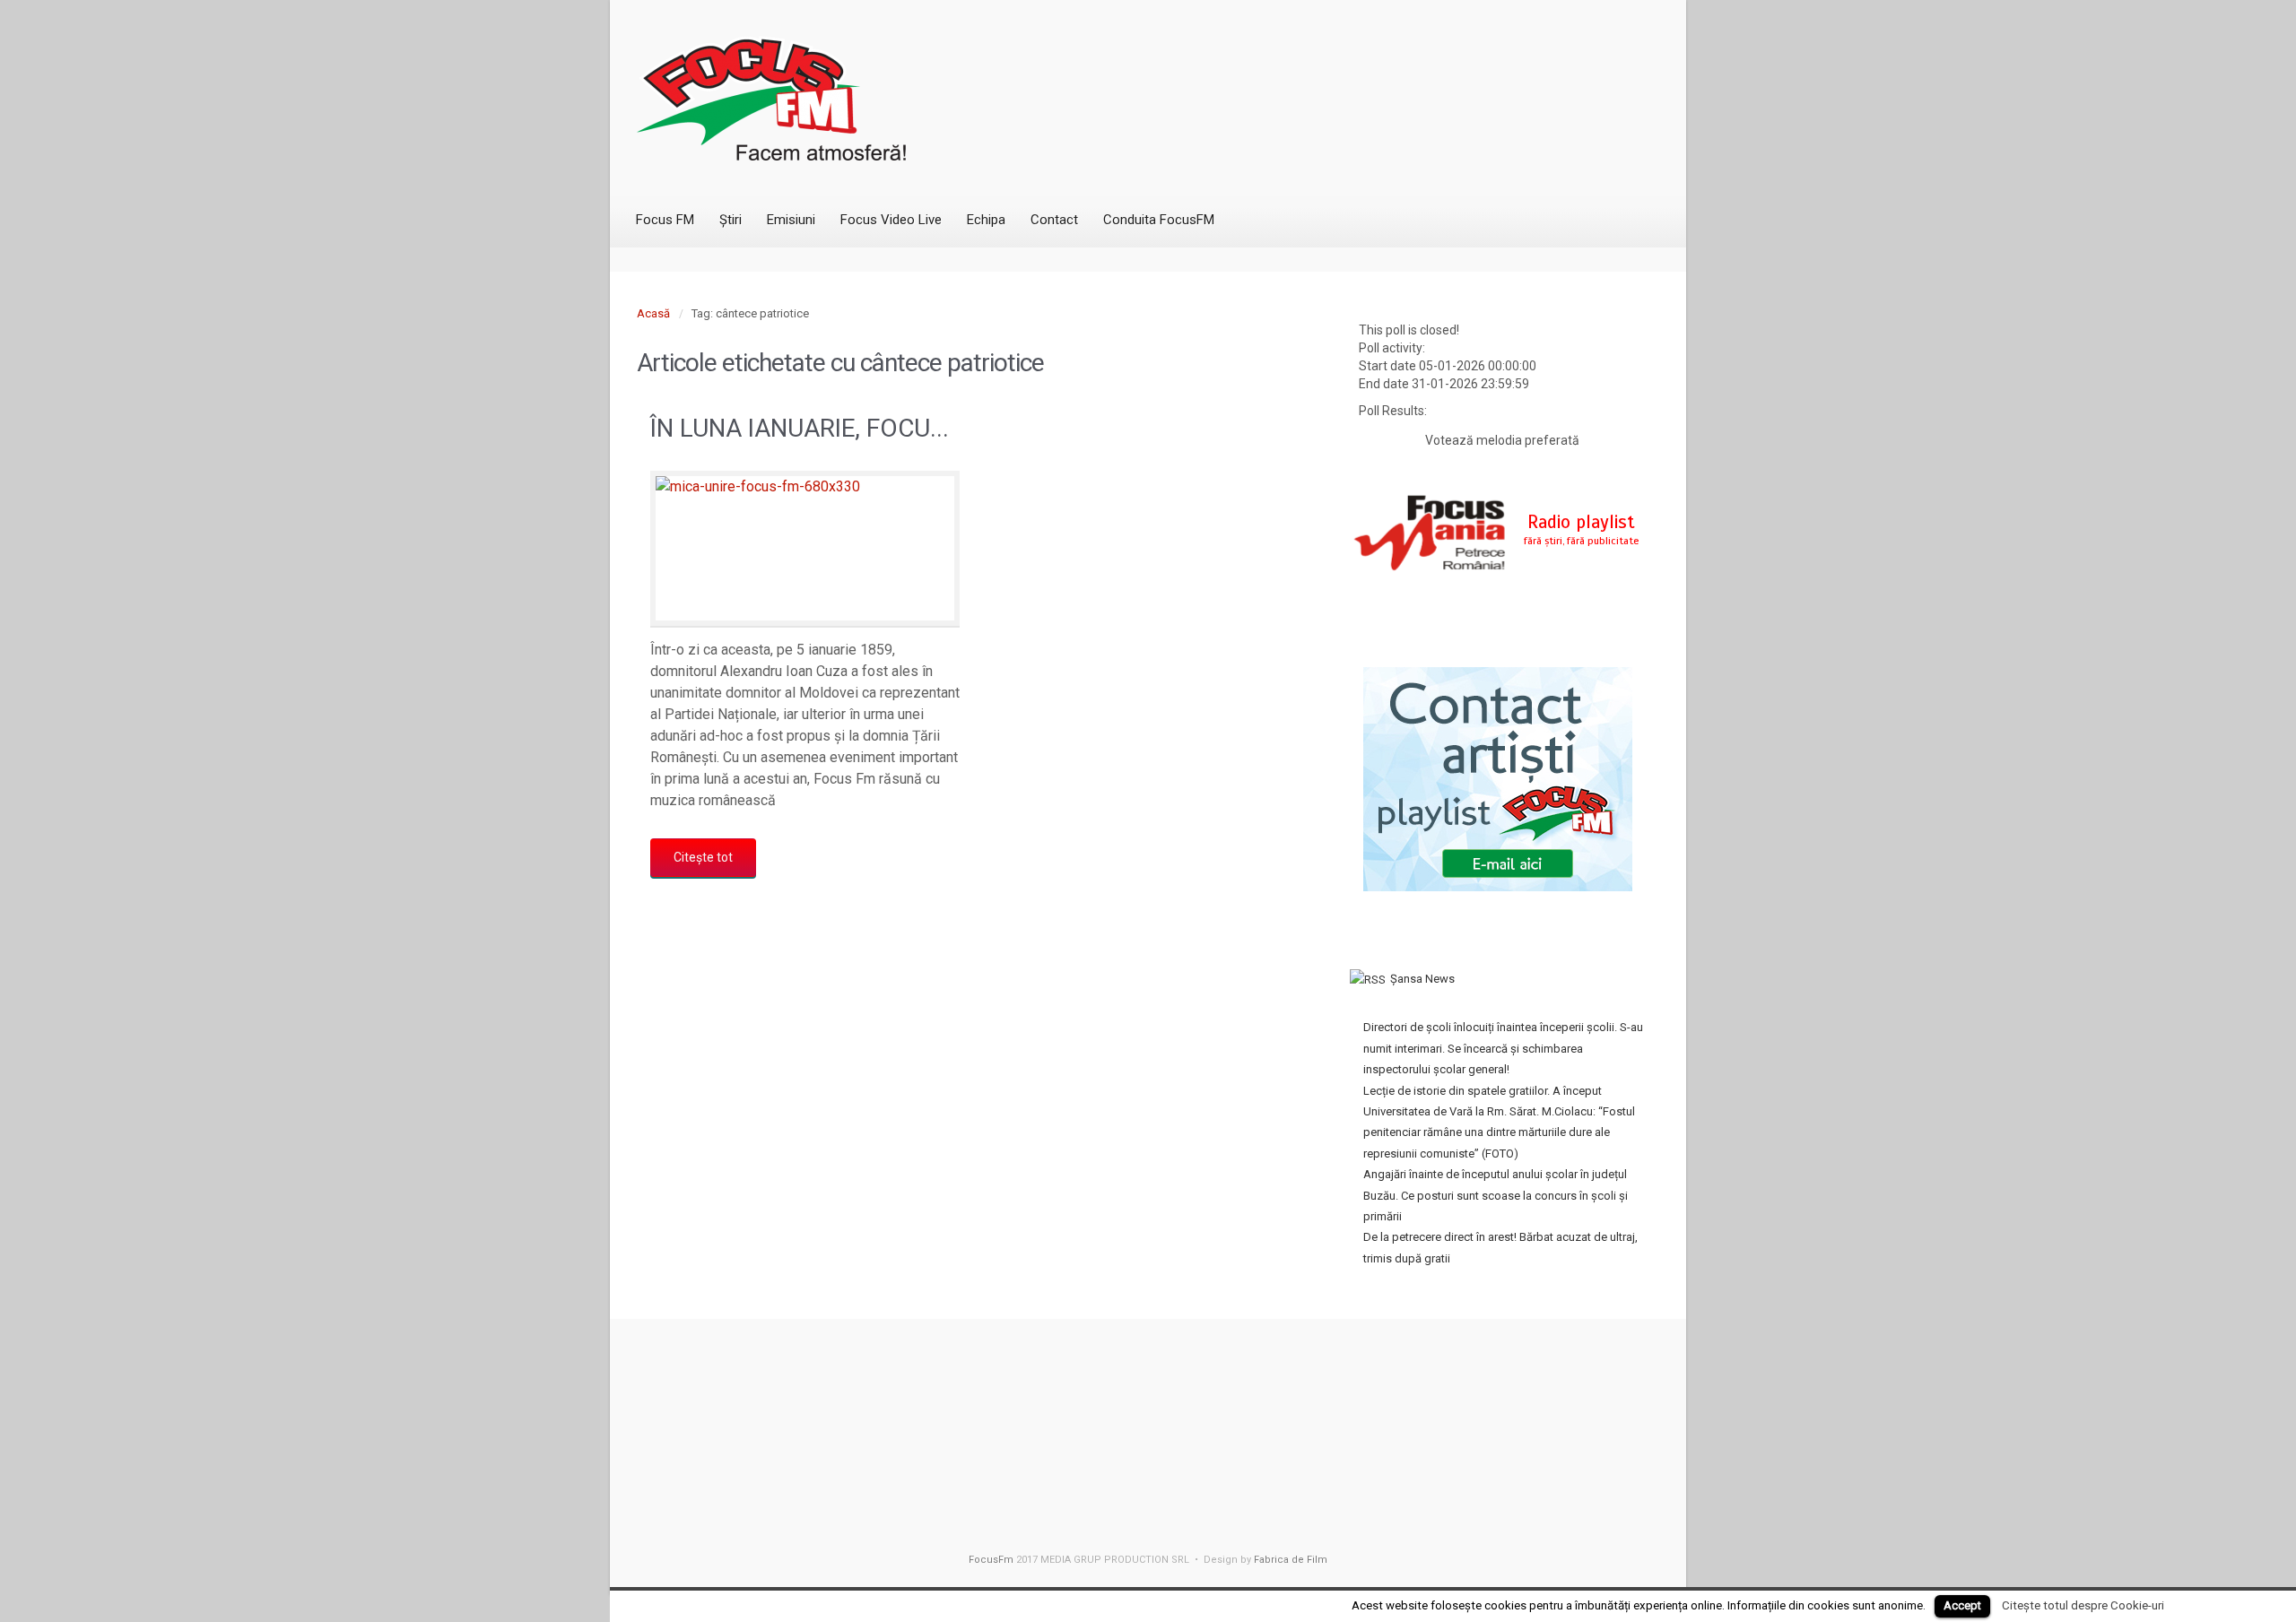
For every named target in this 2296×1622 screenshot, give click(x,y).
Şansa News (1422, 979)
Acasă (653, 313)
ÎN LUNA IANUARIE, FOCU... (800, 428)
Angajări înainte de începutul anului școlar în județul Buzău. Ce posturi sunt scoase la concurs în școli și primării (1496, 1195)
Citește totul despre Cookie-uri (2083, 1605)
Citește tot (703, 857)
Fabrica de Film (1291, 1560)
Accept (1962, 1605)
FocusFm (991, 1560)
